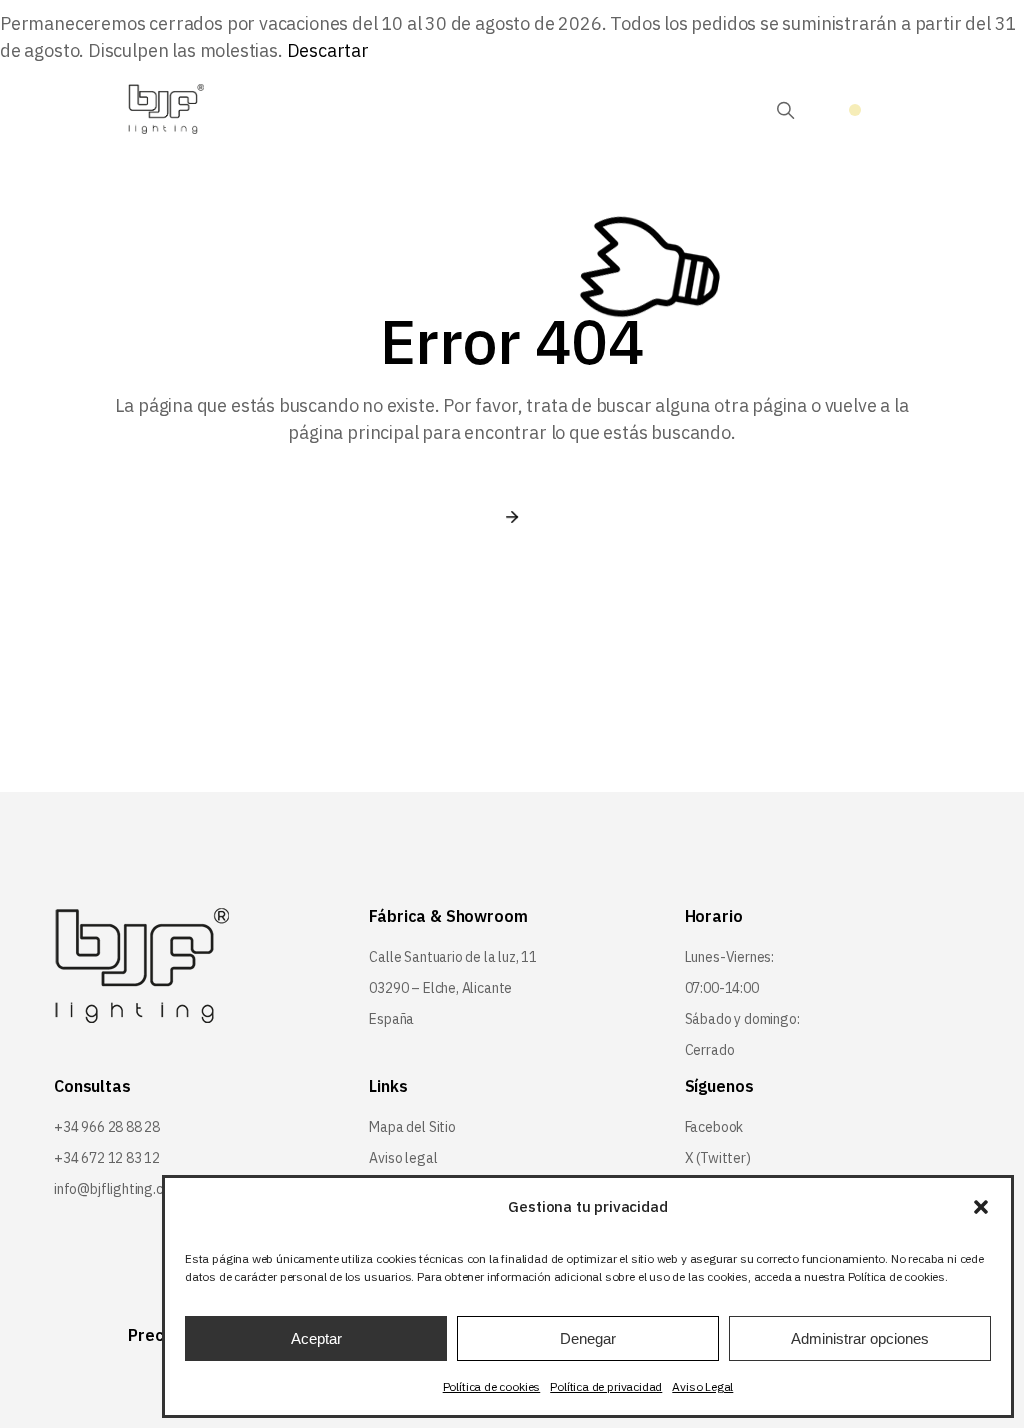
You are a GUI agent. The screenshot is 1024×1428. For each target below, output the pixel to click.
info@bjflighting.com (117, 1189)
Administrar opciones (860, 1338)
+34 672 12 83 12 (107, 1158)
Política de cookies (492, 1386)
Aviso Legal (702, 1386)
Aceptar (316, 1338)
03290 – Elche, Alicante (440, 988)
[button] (981, 1207)
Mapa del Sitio (412, 1127)
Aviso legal (403, 1158)
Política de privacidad (606, 1386)
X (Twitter (715, 1158)
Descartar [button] (328, 50)
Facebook (714, 1127)
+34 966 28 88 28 (107, 1127)
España (391, 1019)
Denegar (588, 1338)
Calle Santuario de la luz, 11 (453, 957)
